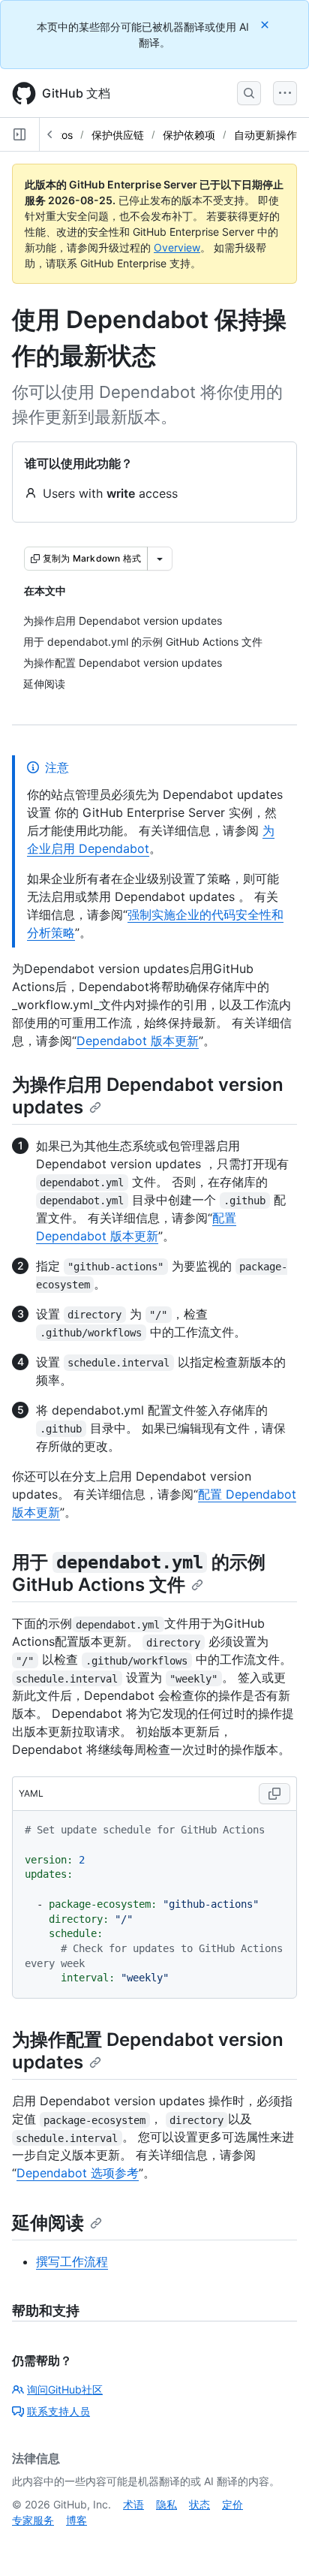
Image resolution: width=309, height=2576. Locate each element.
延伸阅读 (48, 2223)
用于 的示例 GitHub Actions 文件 (139, 1573)
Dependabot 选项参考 (78, 2173)
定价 (232, 2504)
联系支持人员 (58, 2411)
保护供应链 (118, 135)
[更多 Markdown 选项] (160, 559)
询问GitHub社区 (65, 2389)
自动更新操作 (265, 135)
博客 (76, 2520)
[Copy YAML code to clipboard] (274, 1794)
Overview (177, 247)
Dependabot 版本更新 (138, 1041)
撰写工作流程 (72, 2261)
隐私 (166, 2504)
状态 (199, 2504)
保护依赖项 (189, 135)
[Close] (266, 24)
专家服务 (33, 2520)
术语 (133, 2504)
